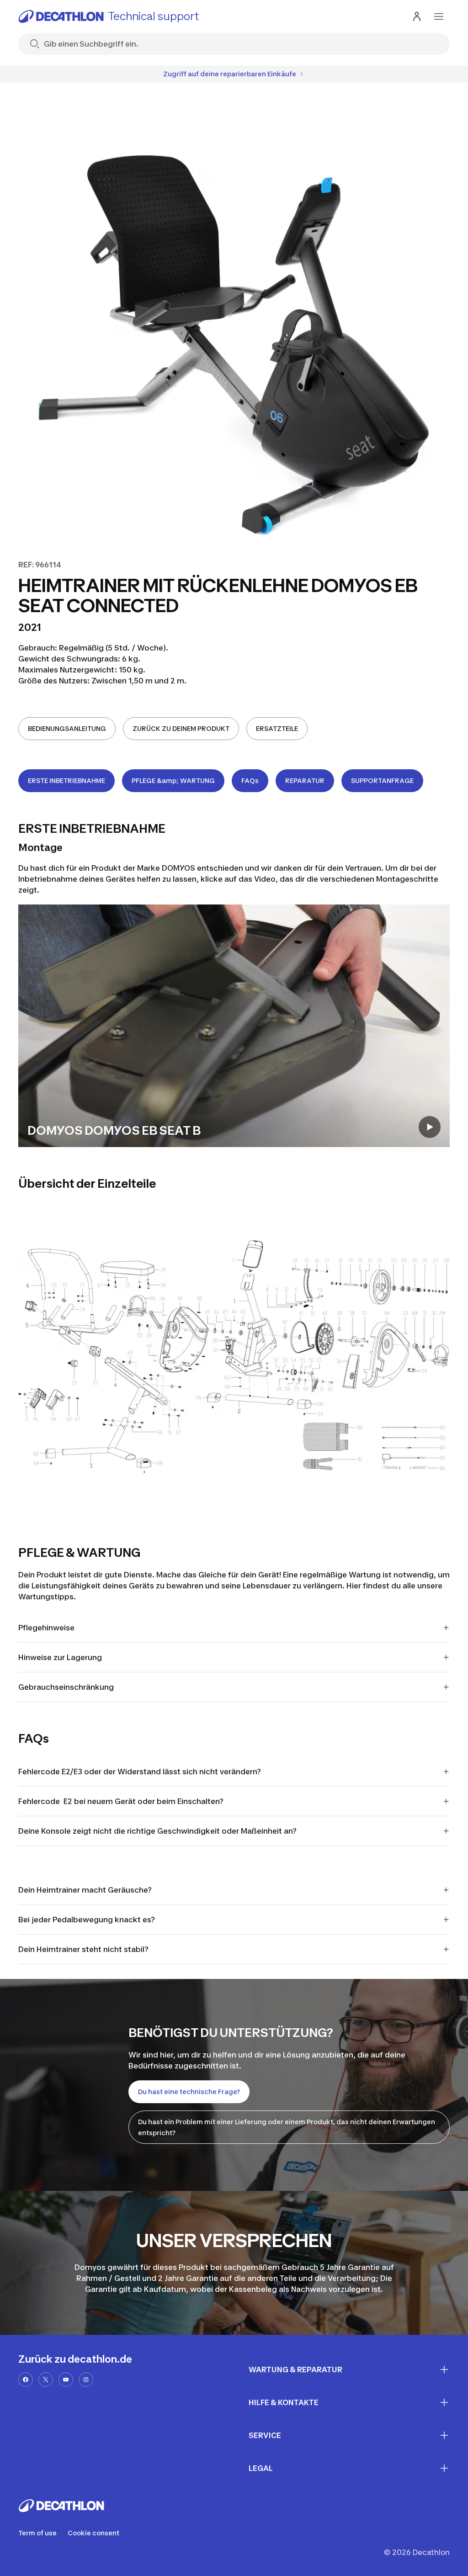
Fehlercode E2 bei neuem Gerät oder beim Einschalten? (121, 1801)
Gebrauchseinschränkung (66, 1687)
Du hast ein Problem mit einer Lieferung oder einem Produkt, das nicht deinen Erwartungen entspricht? (287, 2127)
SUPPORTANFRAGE (382, 780)
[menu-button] (439, 16)
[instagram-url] (86, 2380)
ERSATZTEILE (277, 728)
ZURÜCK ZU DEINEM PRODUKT (181, 728)
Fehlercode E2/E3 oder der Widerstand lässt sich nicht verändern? (140, 1772)
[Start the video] (430, 1127)
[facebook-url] (26, 2380)
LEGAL (261, 2468)
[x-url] (46, 2380)
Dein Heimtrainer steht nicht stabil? (83, 1949)
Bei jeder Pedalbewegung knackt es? (87, 1920)
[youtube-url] (66, 2380)
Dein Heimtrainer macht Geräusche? (85, 1890)
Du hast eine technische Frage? (189, 2092)
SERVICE (265, 2435)
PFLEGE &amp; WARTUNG (173, 780)
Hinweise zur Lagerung (60, 1657)
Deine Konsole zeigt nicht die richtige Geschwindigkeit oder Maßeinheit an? (157, 1831)
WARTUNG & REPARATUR (295, 2370)
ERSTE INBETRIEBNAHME (66, 780)
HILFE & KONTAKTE (284, 2402)
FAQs (250, 780)
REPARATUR (305, 780)
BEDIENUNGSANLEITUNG (67, 728)
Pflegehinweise (46, 1628)
